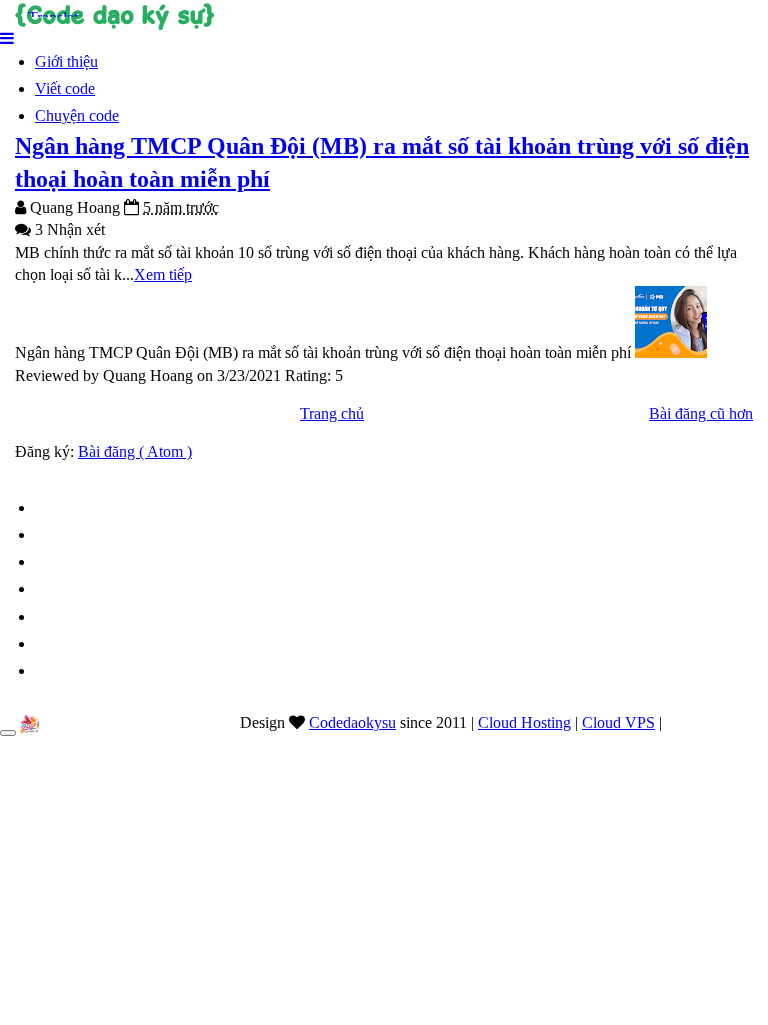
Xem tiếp (163, 274)
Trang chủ (332, 413)
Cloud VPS (618, 722)
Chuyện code (77, 115)
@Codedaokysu (717, 722)
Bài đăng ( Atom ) (135, 451)
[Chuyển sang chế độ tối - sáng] (8, 733)
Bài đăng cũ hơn (701, 413)
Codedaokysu (352, 722)
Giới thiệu (66, 61)
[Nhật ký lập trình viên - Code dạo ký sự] (384, 15)
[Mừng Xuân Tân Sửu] (30, 724)
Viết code (65, 88)
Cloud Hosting (524, 722)
